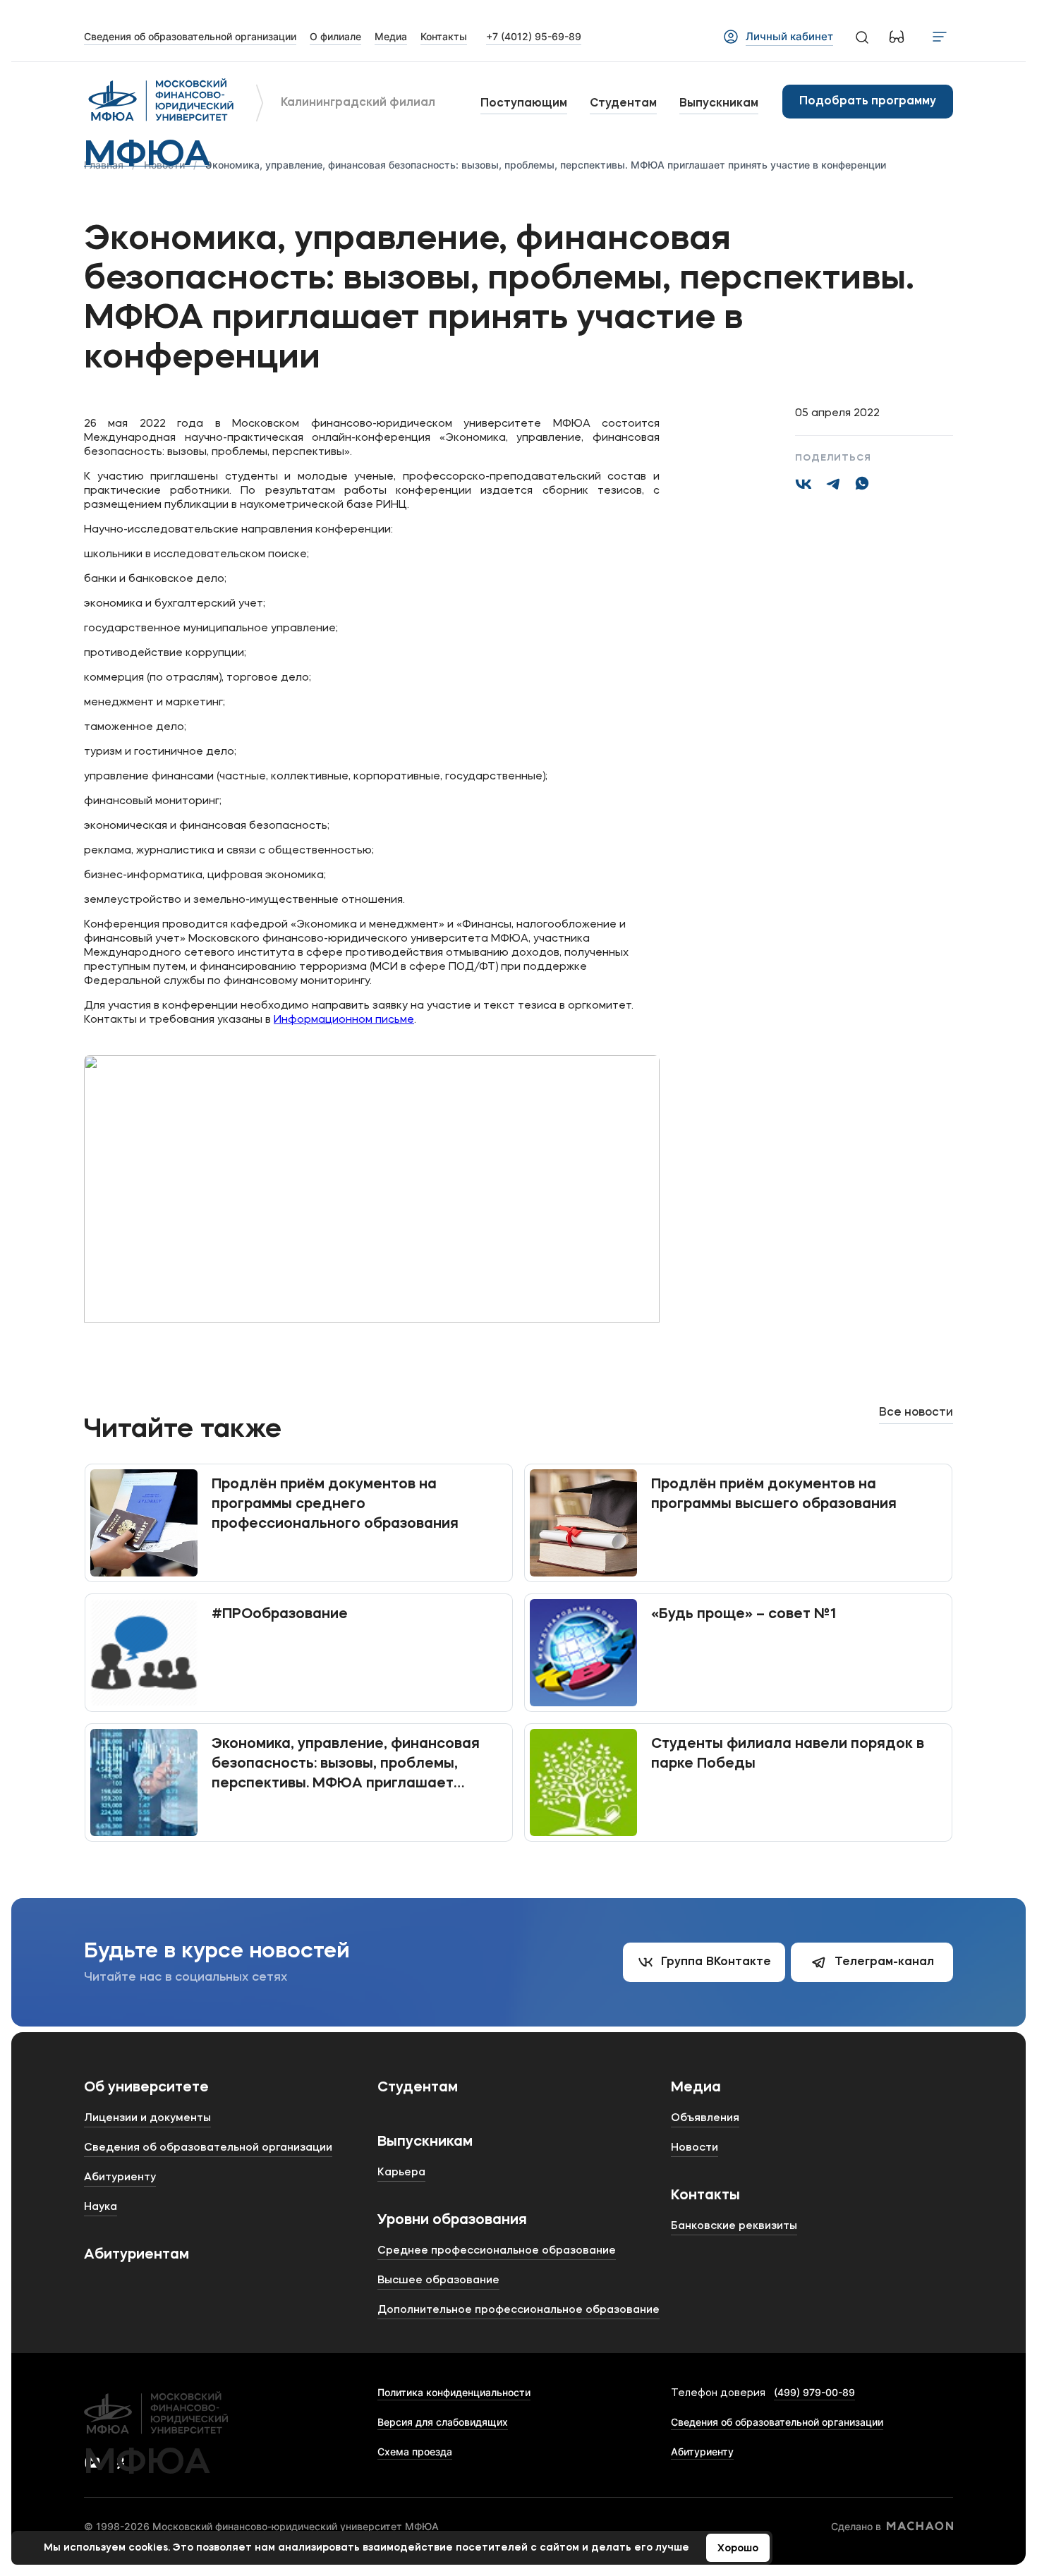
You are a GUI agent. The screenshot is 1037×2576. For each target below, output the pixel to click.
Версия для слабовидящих (443, 2422)
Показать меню (940, 37)
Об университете (146, 2088)
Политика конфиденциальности (454, 2392)
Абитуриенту (702, 2452)
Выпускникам (719, 104)
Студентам (623, 104)
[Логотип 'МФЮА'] (162, 102)
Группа (716, 1962)
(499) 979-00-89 (814, 2392)
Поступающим (524, 104)
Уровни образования (452, 2220)
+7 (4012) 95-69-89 (534, 36)
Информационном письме (344, 1020)
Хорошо (738, 2548)
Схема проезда (415, 2452)
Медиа (696, 2088)
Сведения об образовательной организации (777, 2422)
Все (916, 1413)
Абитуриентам (137, 2255)
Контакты (705, 2196)
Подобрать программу (868, 102)
